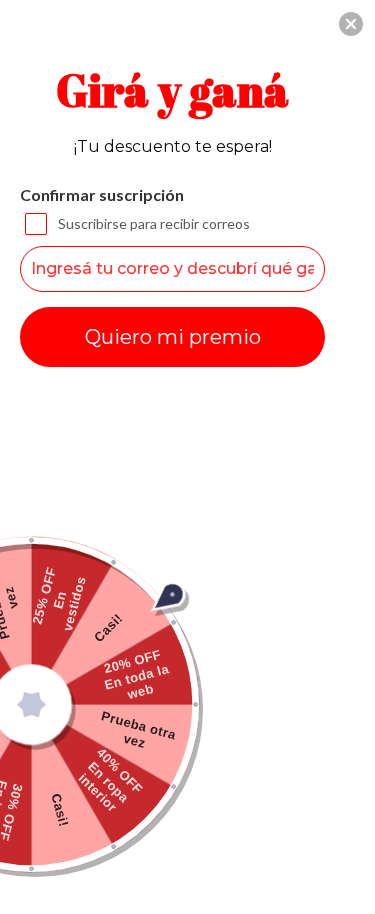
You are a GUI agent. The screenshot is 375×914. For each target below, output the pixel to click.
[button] (351, 24)
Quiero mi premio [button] (173, 337)
